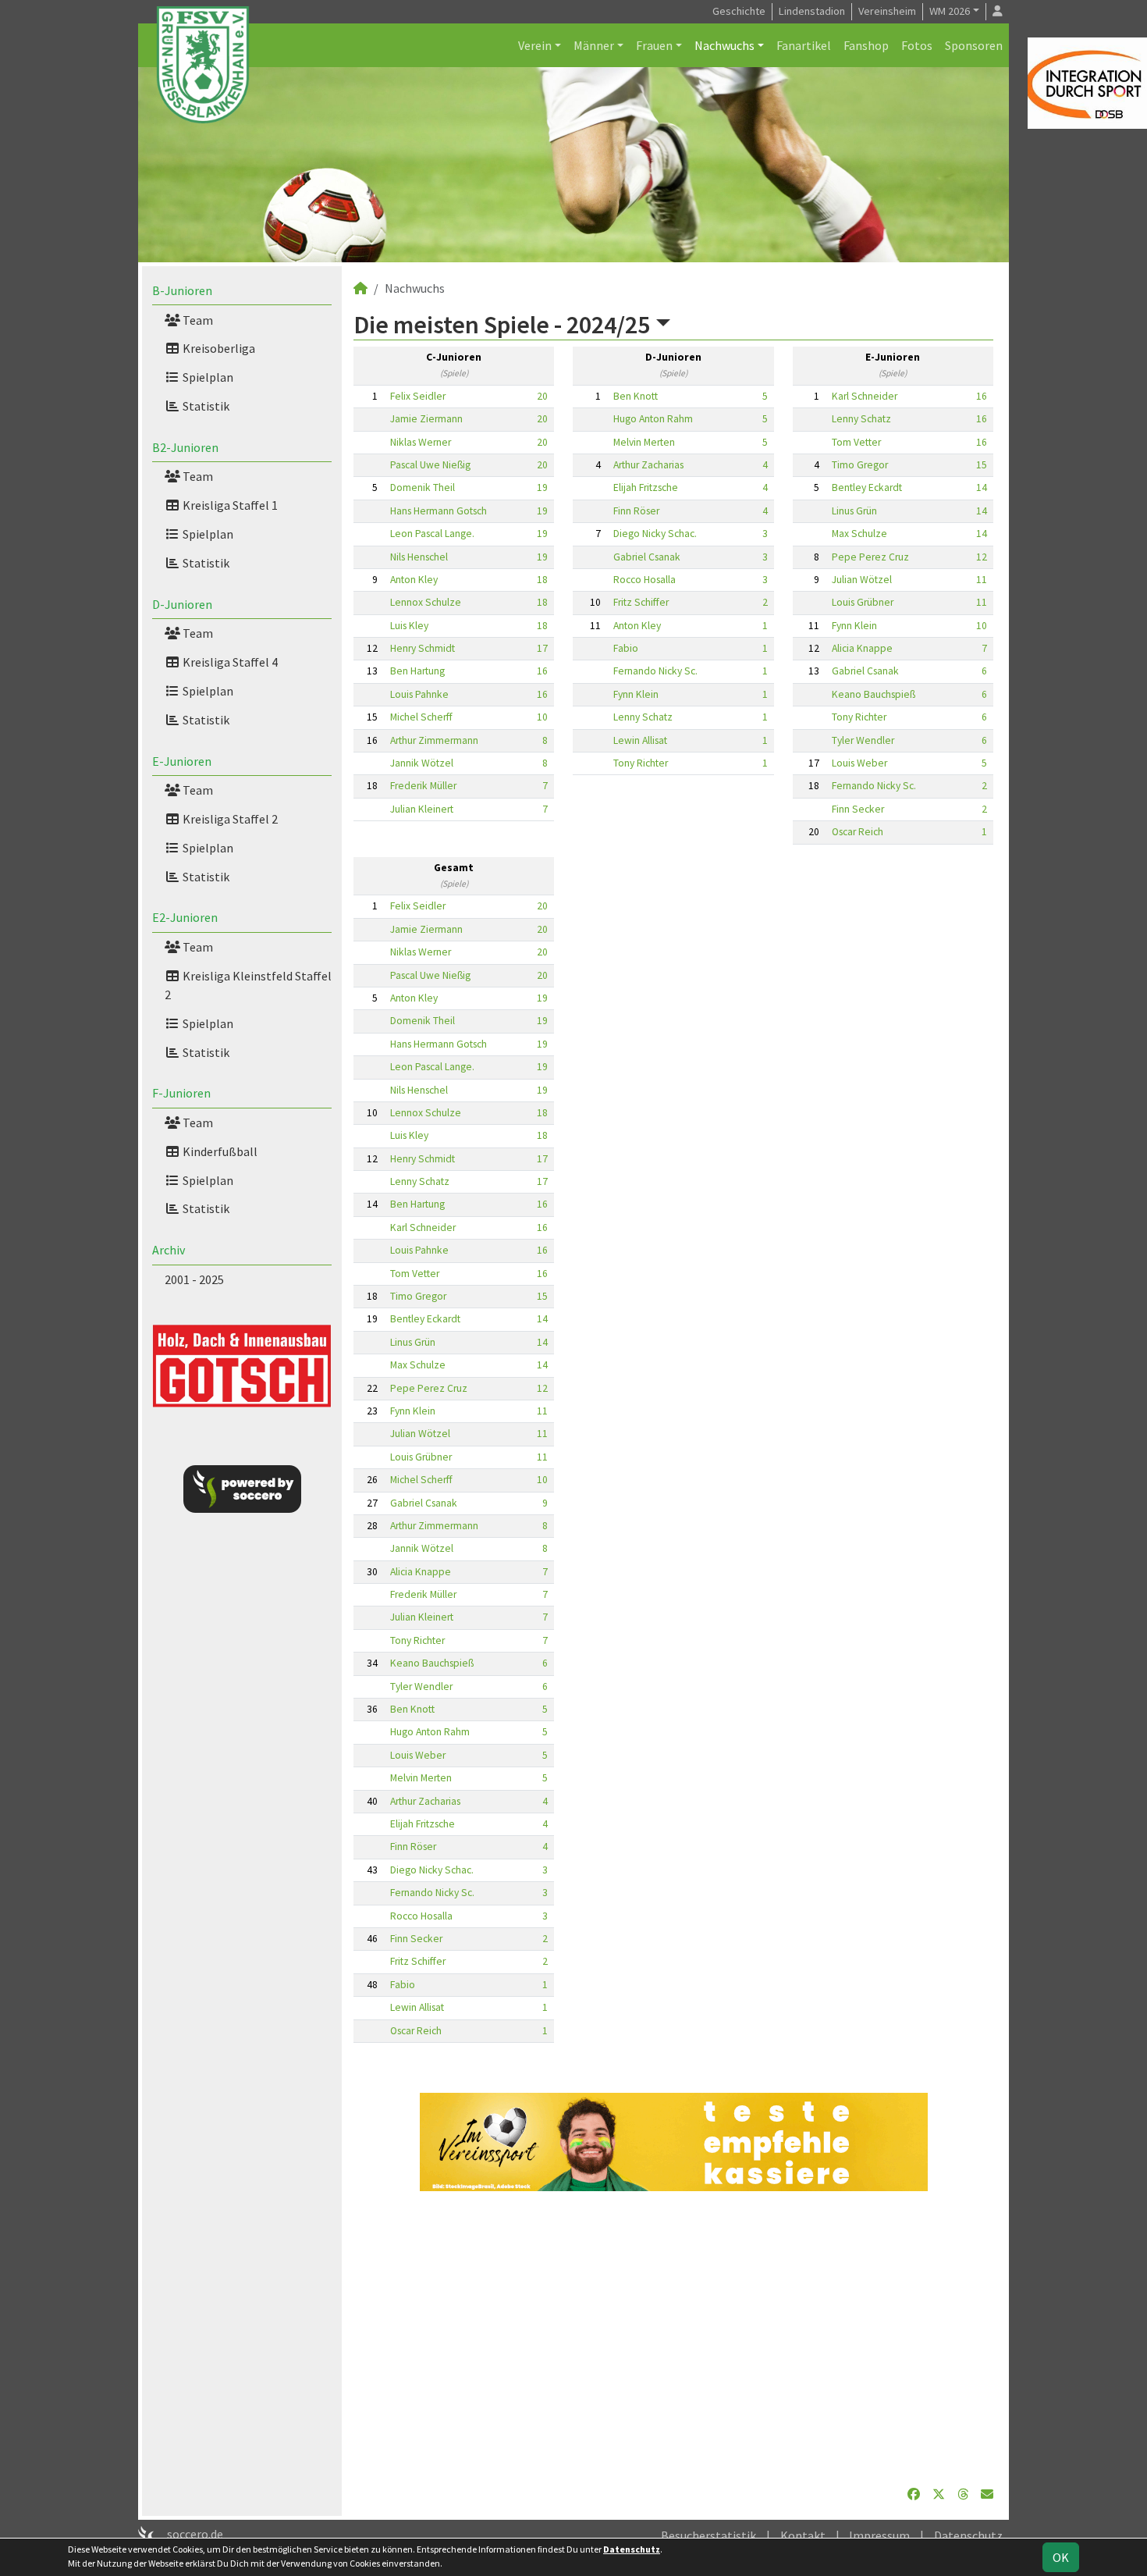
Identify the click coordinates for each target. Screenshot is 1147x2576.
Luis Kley (409, 626)
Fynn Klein (636, 694)
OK (1061, 2557)
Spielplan (207, 377)
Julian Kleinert (422, 809)
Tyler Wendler (863, 740)
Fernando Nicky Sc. (655, 671)
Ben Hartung (417, 671)
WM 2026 (950, 11)
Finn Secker (858, 809)
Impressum (879, 2535)
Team (197, 320)
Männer (594, 45)
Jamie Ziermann (426, 419)
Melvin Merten (644, 442)
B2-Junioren (185, 447)
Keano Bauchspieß (874, 694)
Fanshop (866, 45)
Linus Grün (854, 511)
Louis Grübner (863, 602)
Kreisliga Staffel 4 (229, 662)
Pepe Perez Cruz (870, 557)
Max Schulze (859, 534)
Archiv (169, 1250)
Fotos (917, 45)
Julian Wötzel (862, 580)
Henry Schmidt (423, 648)
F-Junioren (181, 1093)
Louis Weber (859, 763)
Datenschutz (968, 2535)
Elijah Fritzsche (646, 487)
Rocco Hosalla (645, 580)
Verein (535, 45)
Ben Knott (636, 396)
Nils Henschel (419, 557)
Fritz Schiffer (641, 602)
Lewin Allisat (640, 740)
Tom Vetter (856, 442)
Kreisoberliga (218, 348)
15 (982, 465)
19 (542, 487)
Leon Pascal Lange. (432, 534)
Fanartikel (804, 45)
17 (542, 648)
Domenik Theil (423, 487)
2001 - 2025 (194, 1279)
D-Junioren (182, 604)
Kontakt (803, 2535)
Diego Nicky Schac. (655, 534)
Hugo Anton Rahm (653, 419)
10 (542, 717)
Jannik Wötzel (422, 763)
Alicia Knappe (862, 648)
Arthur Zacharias (648, 465)
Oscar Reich (858, 832)
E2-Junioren (185, 917)
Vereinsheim (887, 11)
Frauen (654, 45)
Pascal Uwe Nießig (430, 465)
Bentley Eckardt (867, 487)
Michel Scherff (421, 717)
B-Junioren (182, 290)
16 (542, 671)
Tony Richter (641, 763)
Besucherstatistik (708, 2535)
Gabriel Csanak (647, 557)
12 (982, 557)
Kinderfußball (219, 1151)
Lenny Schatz (643, 717)
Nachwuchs (724, 45)
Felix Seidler (418, 396)
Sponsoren (974, 45)
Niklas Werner (421, 442)
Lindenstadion (812, 11)
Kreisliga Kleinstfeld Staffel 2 (248, 985)
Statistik (205, 406)
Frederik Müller (423, 786)
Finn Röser (636, 511)
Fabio (626, 648)
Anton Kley (414, 580)
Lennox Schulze (426, 602)
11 (982, 580)
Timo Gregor (860, 465)
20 (542, 396)
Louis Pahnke (419, 694)
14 (982, 487)
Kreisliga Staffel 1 (229, 505)
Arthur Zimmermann (434, 740)
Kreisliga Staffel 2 (229, 819)
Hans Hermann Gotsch (439, 511)
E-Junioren (182, 761)
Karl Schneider (865, 396)
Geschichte (739, 11)
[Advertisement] (673, 2338)
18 (542, 580)
